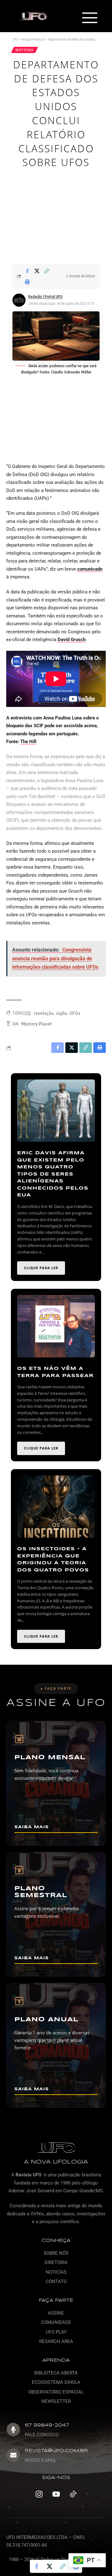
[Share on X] (37, 271)
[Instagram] (39, 2494)
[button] (89, 18)
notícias (25, 50)
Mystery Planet (37, 1024)
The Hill (28, 742)
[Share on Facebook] (27, 271)
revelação (44, 1013)
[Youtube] (56, 2494)
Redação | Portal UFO (45, 297)
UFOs (75, 1013)
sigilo (61, 1013)
